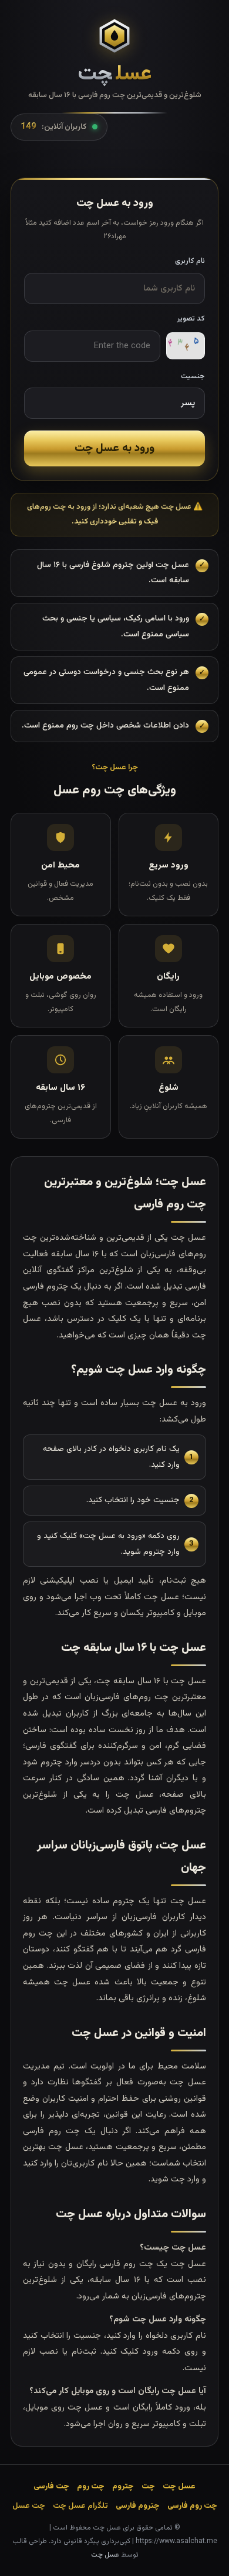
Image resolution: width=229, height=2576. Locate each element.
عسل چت (105, 2555)
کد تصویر (191, 319)
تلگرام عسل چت (80, 2506)
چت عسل (29, 2506)
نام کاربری (190, 261)
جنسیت (193, 376)
